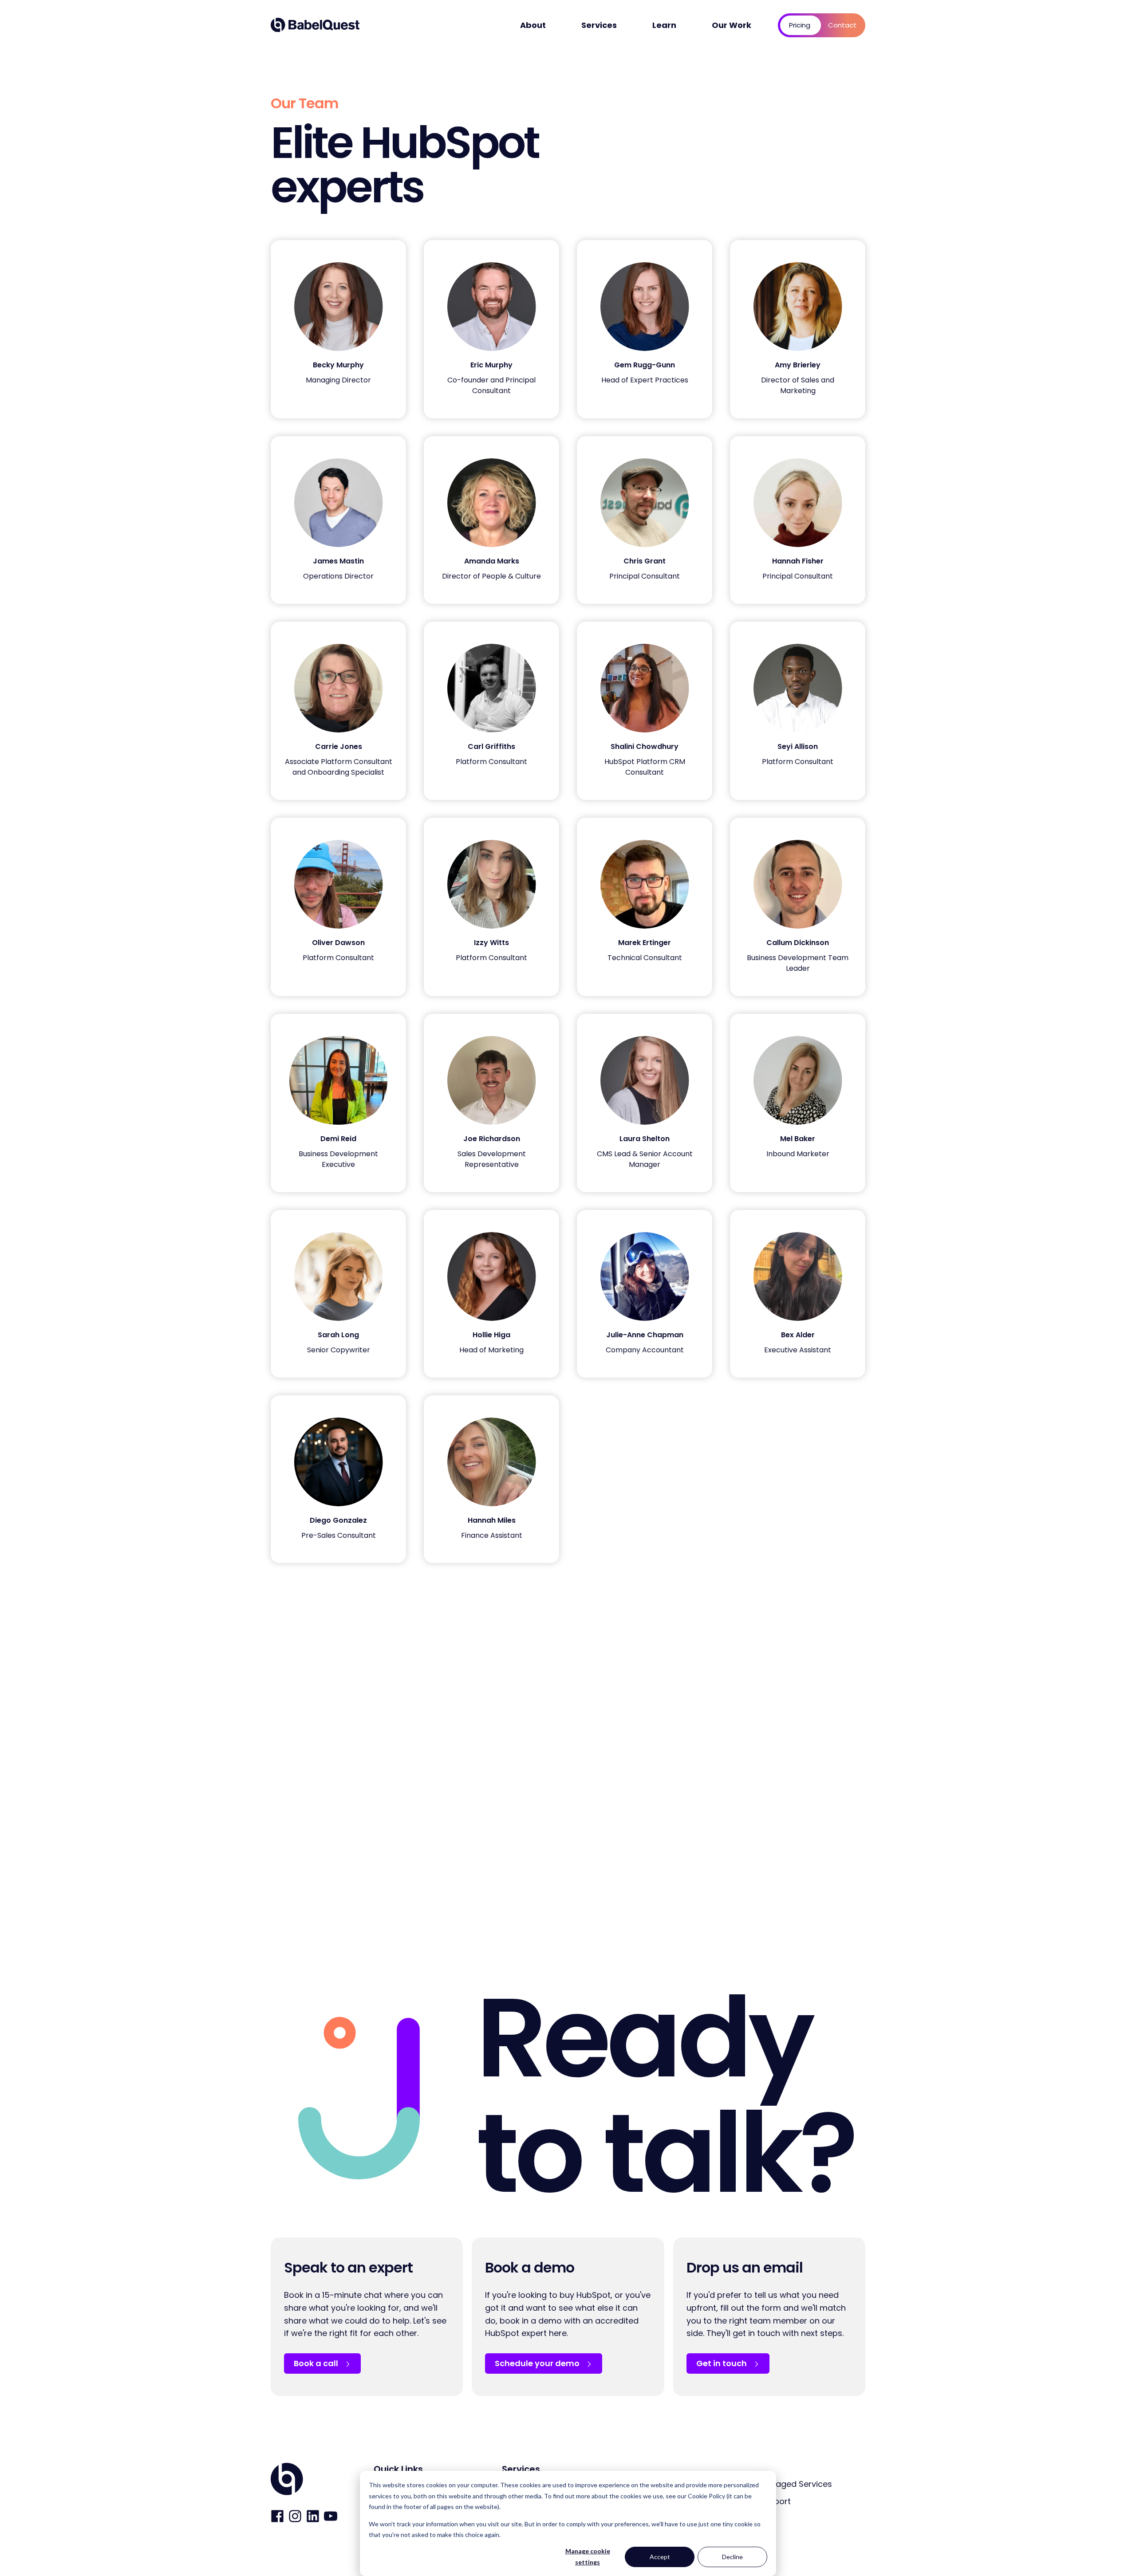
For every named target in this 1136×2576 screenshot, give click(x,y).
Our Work (732, 25)
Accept (660, 2557)
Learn (664, 25)
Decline (732, 2557)
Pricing (800, 25)
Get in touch (722, 2363)
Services (599, 25)
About (533, 25)
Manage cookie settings (588, 2556)
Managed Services (795, 2484)
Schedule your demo (538, 2363)
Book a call (317, 2363)
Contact (842, 25)
